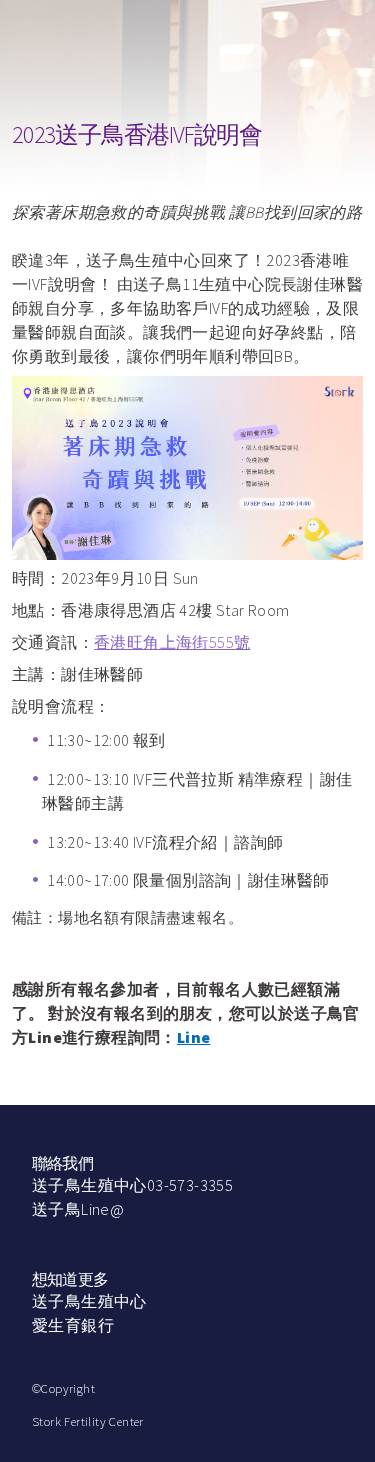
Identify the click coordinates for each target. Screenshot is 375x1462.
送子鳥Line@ (78, 1209)
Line (194, 1037)
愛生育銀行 (73, 1325)
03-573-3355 (190, 1185)
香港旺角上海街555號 (172, 642)
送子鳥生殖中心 (89, 1301)
